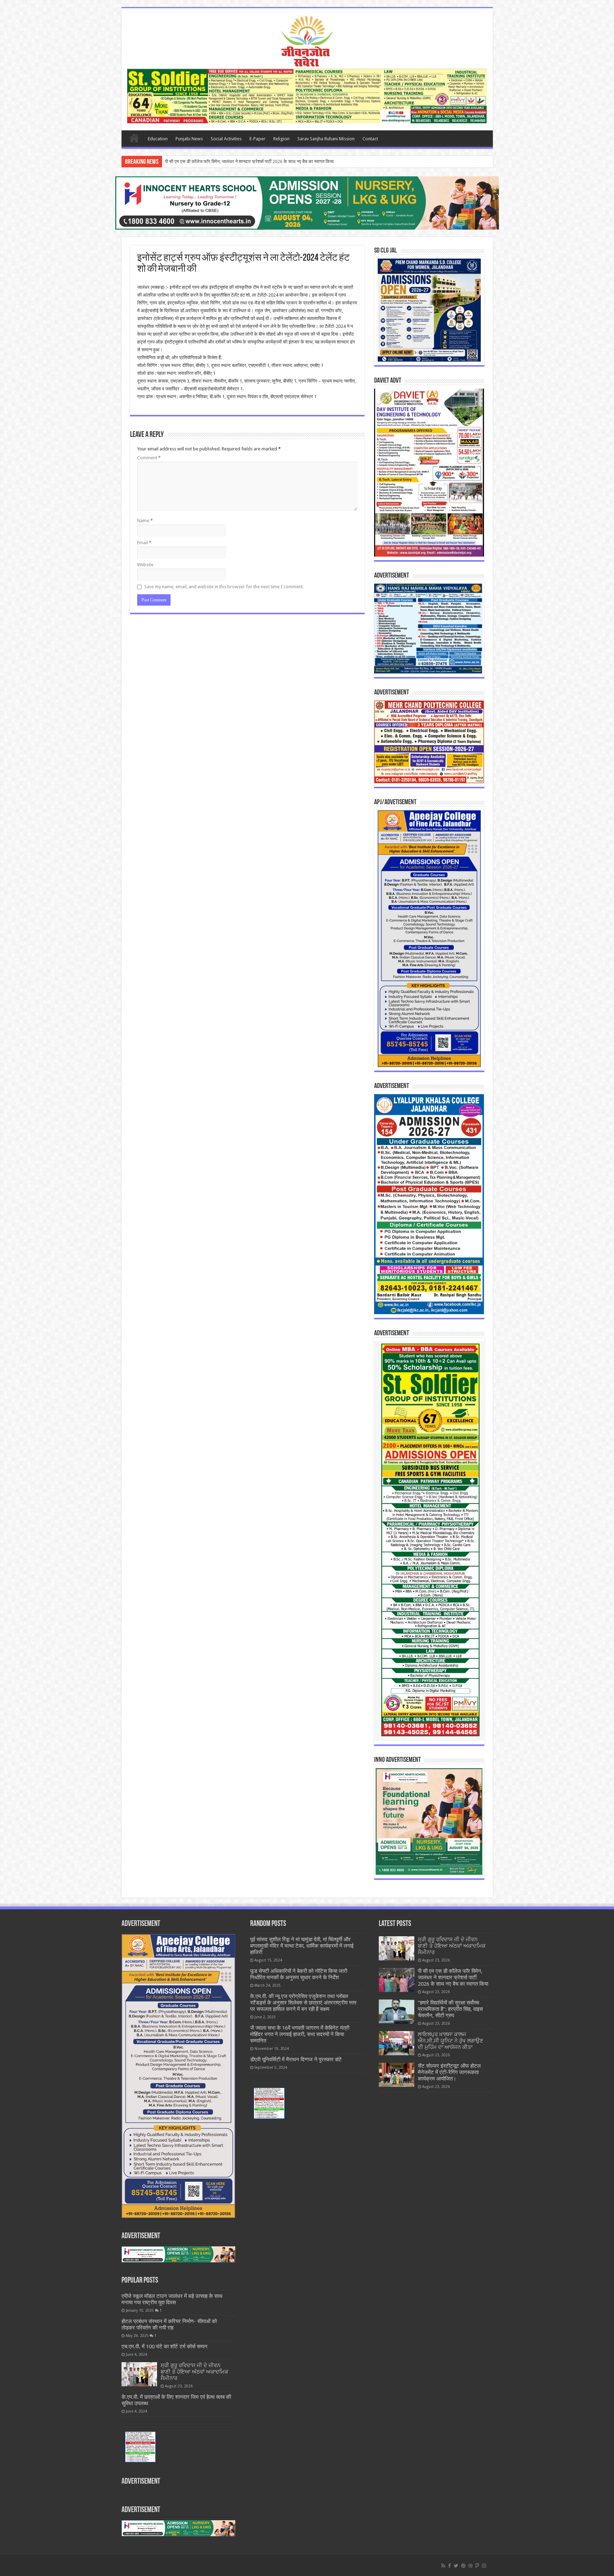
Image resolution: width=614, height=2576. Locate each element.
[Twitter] (456, 2566)
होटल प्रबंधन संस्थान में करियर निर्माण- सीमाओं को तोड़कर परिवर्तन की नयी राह (169, 2325)
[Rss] (443, 2566)
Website (145, 565)
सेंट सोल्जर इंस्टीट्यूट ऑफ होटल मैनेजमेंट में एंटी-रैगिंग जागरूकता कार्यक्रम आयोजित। (449, 2072)
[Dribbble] (470, 2566)
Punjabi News (189, 139)
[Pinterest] (463, 2566)
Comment (149, 458)
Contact (370, 139)
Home (134, 138)
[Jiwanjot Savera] (307, 40)
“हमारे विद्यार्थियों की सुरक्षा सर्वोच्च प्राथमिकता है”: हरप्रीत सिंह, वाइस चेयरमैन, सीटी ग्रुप (237, 161)
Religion (281, 139)
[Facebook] (449, 2566)
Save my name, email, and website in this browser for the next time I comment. (224, 587)
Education (158, 139)
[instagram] (484, 2566)
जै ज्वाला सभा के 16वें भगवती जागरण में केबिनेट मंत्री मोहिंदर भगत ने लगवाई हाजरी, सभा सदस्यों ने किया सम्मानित (300, 2034)
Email (144, 543)
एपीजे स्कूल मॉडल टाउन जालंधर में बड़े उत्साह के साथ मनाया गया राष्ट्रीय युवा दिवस (172, 2299)
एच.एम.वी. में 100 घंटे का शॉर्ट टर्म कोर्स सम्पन (165, 2347)
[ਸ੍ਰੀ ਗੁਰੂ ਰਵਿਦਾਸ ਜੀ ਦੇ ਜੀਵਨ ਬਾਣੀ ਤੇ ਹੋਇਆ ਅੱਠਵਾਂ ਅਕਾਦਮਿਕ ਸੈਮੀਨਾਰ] (139, 2374)
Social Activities (226, 139)
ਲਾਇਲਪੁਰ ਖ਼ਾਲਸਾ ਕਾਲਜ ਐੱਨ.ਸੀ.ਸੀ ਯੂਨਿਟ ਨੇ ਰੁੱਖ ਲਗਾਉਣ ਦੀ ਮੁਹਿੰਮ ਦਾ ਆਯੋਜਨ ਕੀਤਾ (451, 2041)
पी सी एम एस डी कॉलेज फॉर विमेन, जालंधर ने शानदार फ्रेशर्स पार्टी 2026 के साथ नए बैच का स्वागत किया (453, 1977)
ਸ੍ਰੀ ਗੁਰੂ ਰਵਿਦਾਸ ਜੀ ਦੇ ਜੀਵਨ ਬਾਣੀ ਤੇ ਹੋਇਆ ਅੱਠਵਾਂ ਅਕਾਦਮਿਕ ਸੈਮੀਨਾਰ (194, 2372)
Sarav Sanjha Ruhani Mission (326, 139)
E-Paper (257, 139)
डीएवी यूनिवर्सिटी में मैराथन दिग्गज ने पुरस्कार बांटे (296, 2060)
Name (145, 521)
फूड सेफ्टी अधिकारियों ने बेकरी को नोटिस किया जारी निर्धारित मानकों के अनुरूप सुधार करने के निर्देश (299, 1974)
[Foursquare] (477, 2566)
